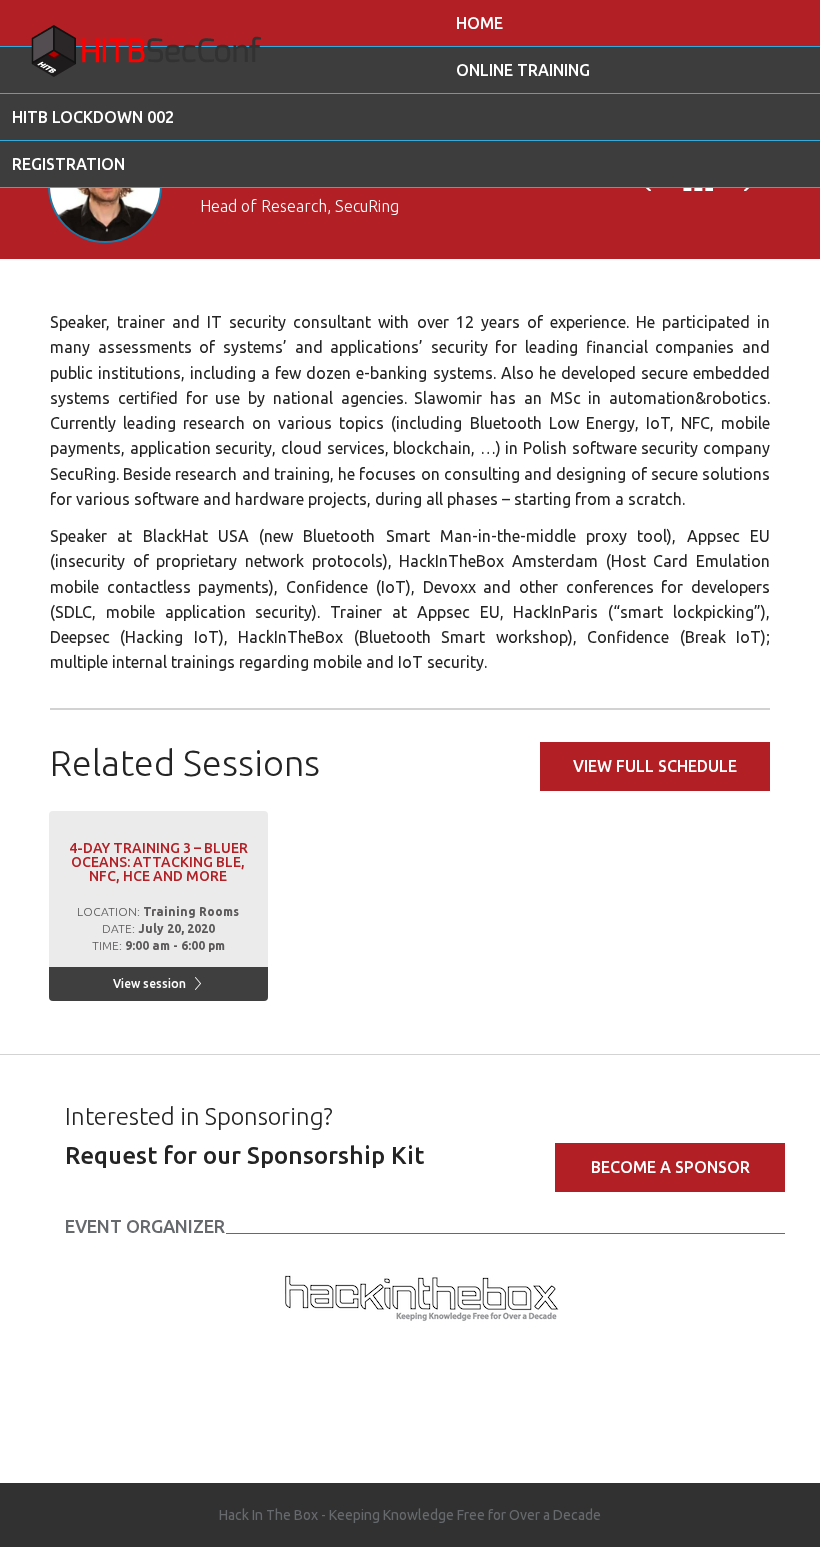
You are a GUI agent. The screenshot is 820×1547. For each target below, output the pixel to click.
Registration (68, 164)
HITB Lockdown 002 (93, 117)
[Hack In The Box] (421, 1295)
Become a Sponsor (670, 1167)
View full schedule (655, 766)
